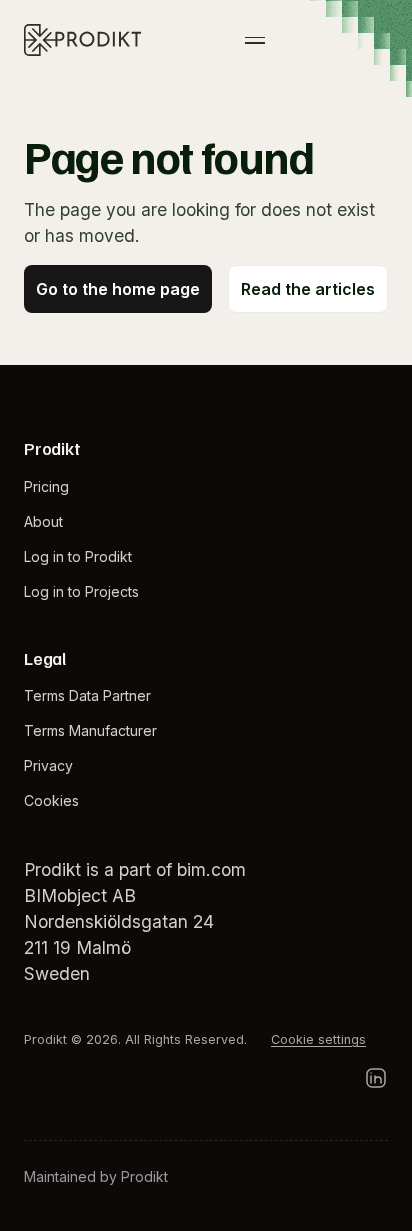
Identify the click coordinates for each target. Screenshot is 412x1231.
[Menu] (255, 40)
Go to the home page (118, 289)
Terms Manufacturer (90, 730)
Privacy (48, 765)
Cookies (51, 800)
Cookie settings (318, 1039)
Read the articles (308, 289)
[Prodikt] (82, 40)
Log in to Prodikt (78, 556)
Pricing (46, 486)
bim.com (211, 869)
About (43, 521)
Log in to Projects (81, 591)
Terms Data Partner (87, 695)
